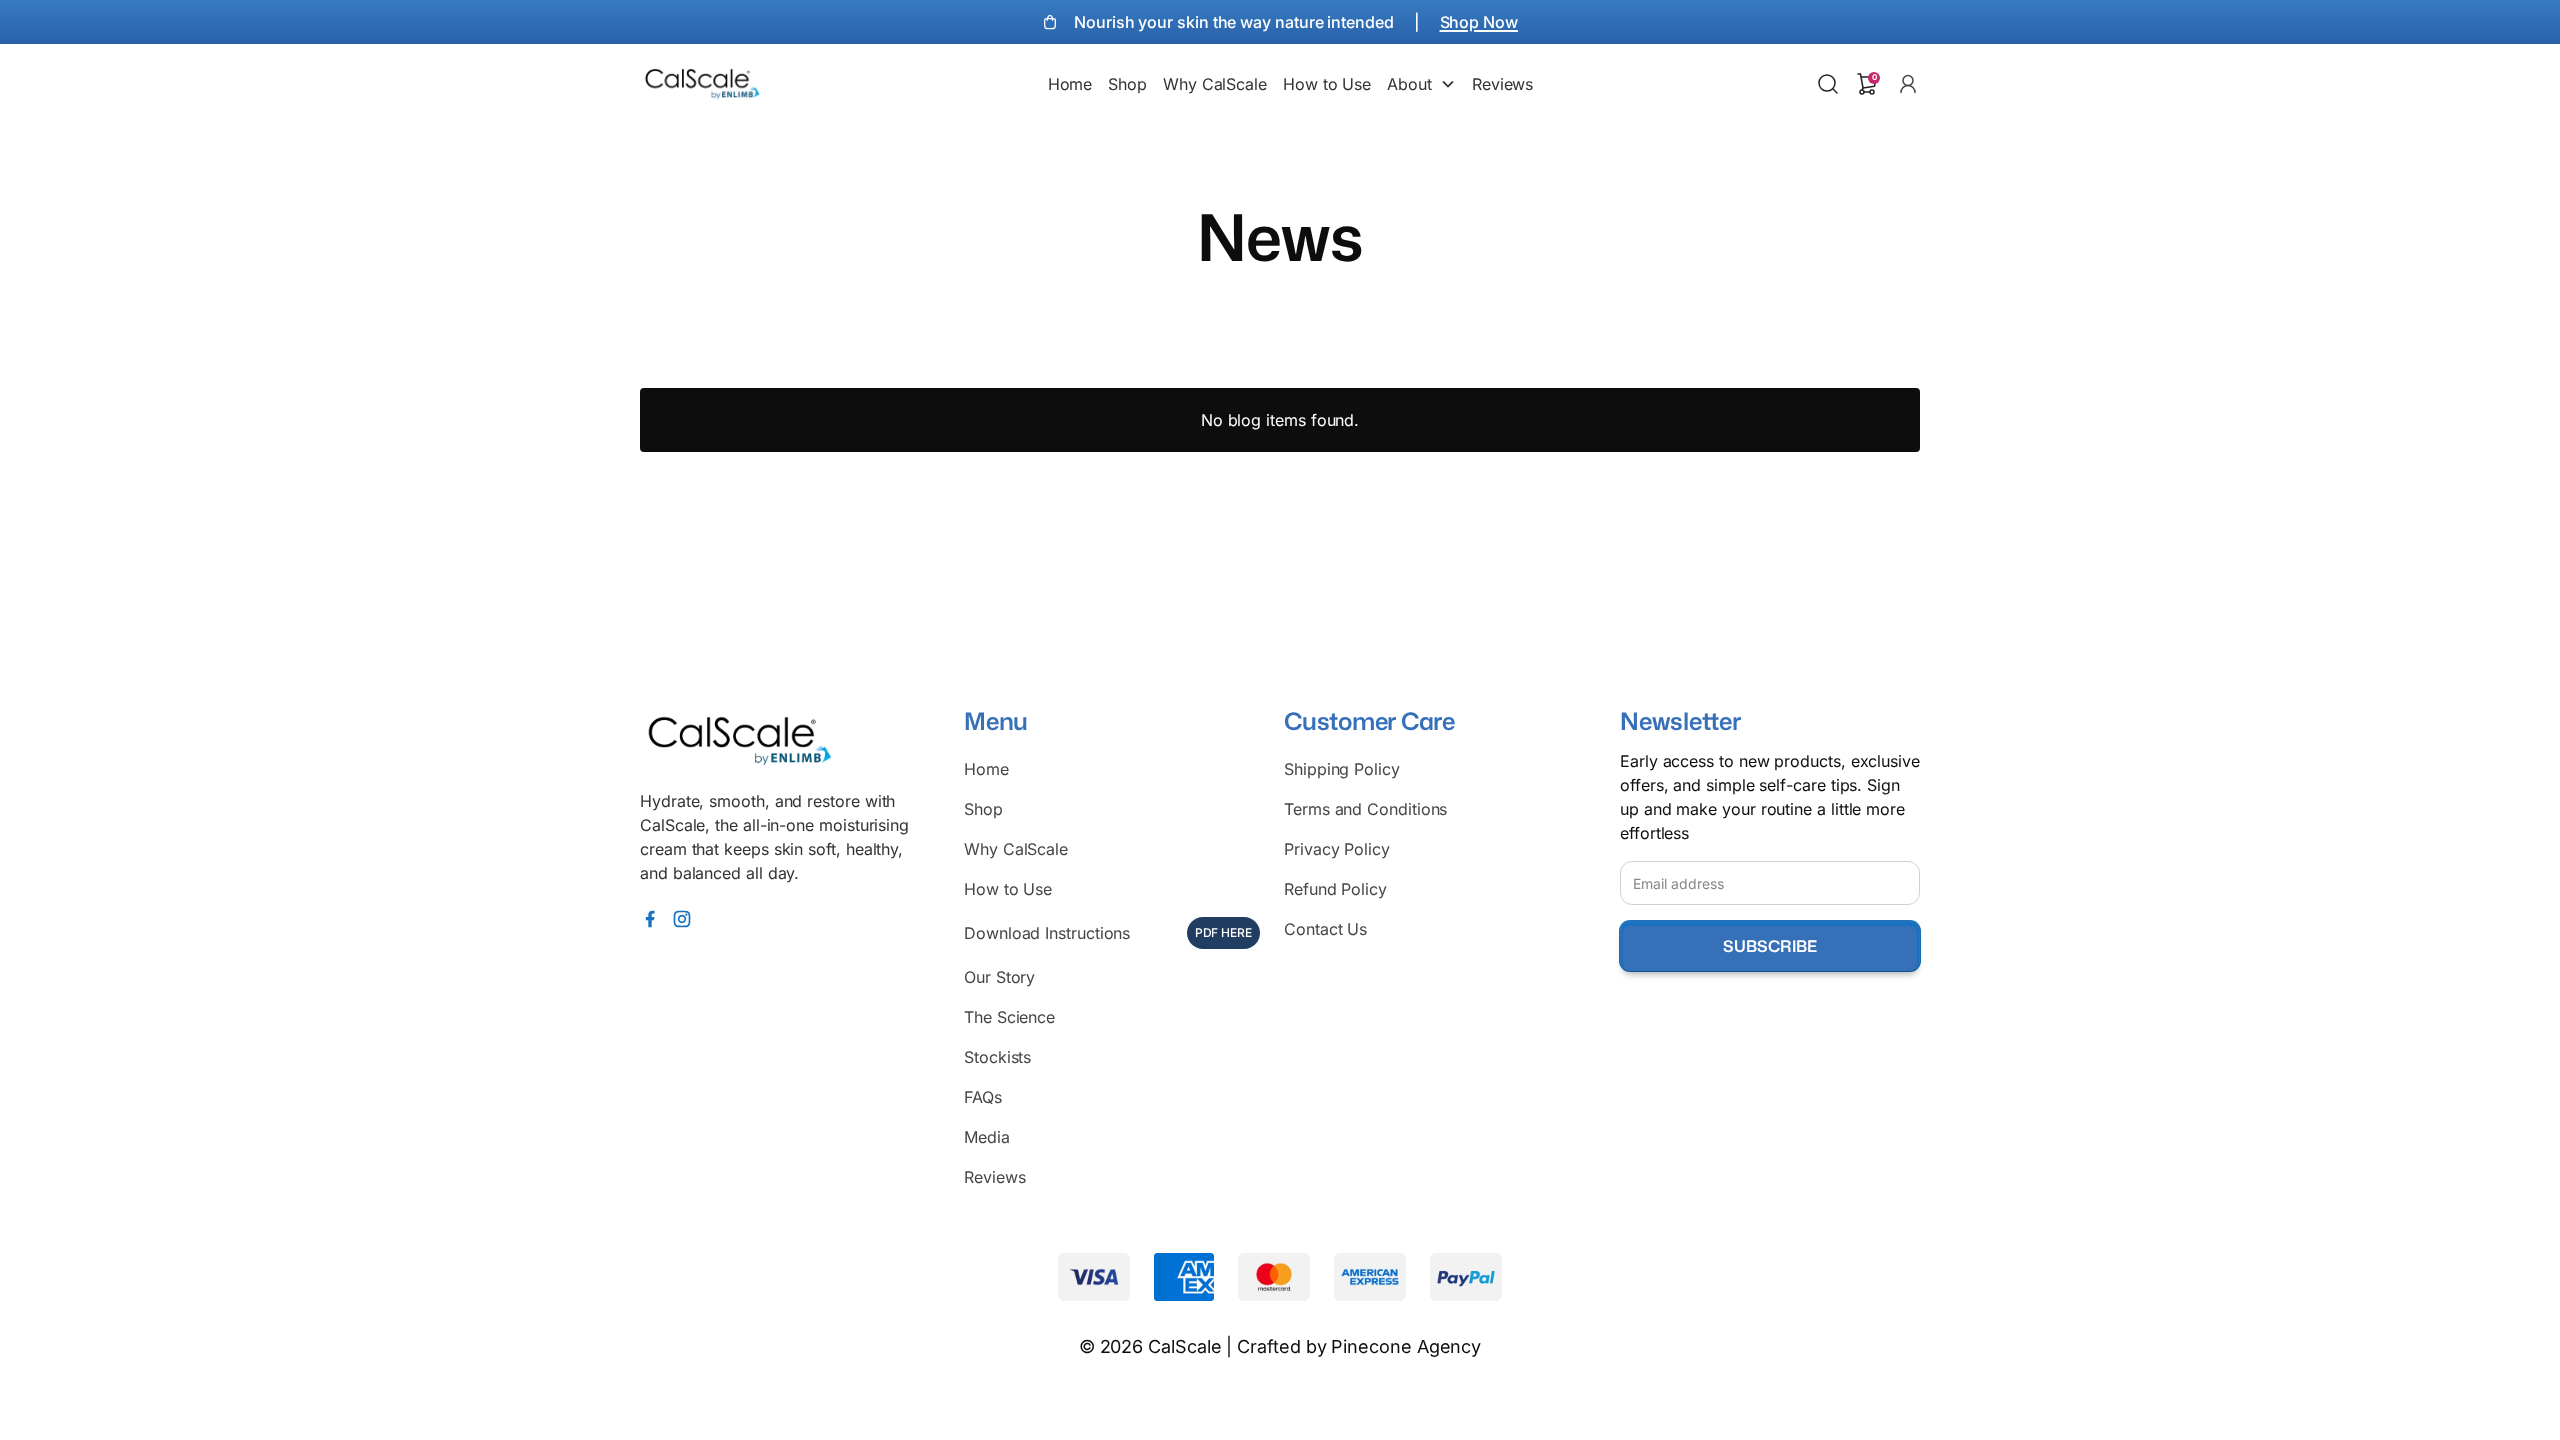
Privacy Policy (1337, 849)
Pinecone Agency (1406, 1346)
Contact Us (1325, 929)
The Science (1009, 1017)
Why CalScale (1016, 849)
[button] (1070, 84)
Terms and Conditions (1365, 809)
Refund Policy (1335, 889)
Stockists (997, 1057)
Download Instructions (1108, 933)
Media (987, 1137)
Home (986, 769)
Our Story (999, 977)
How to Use (1008, 889)
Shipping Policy (1342, 769)
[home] (702, 84)
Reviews (994, 1177)
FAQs (983, 1097)
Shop (983, 809)
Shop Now (1479, 22)
